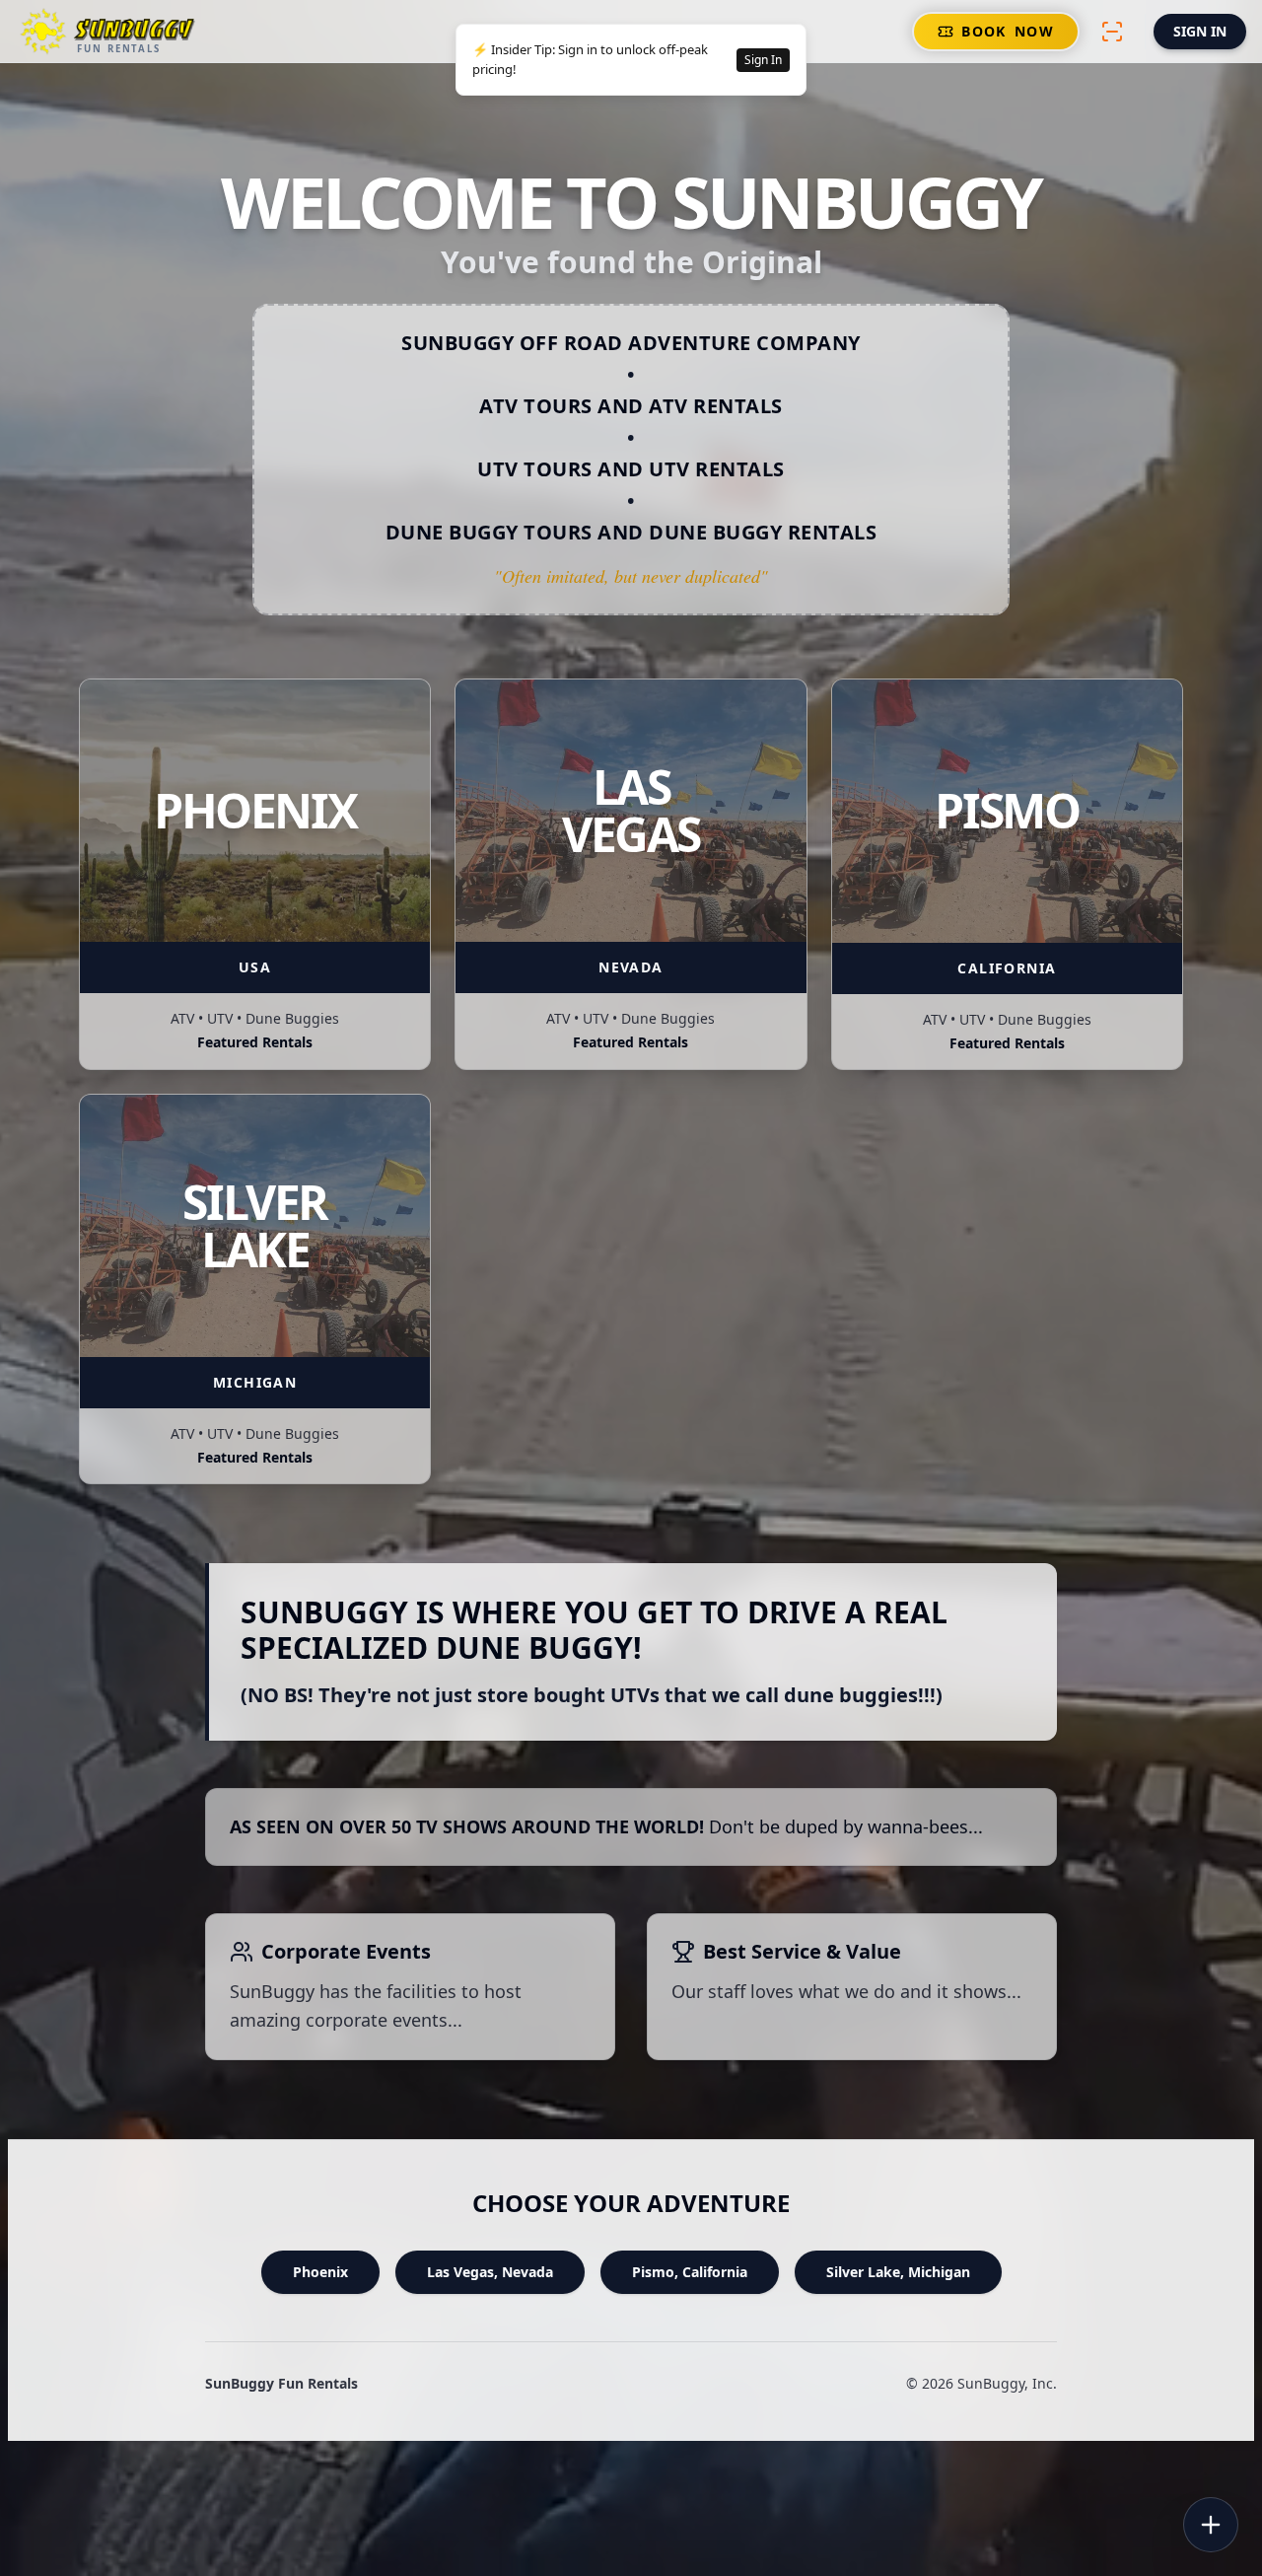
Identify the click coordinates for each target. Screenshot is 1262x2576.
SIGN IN (1200, 31)
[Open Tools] (1211, 2525)
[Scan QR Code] (1112, 32)
